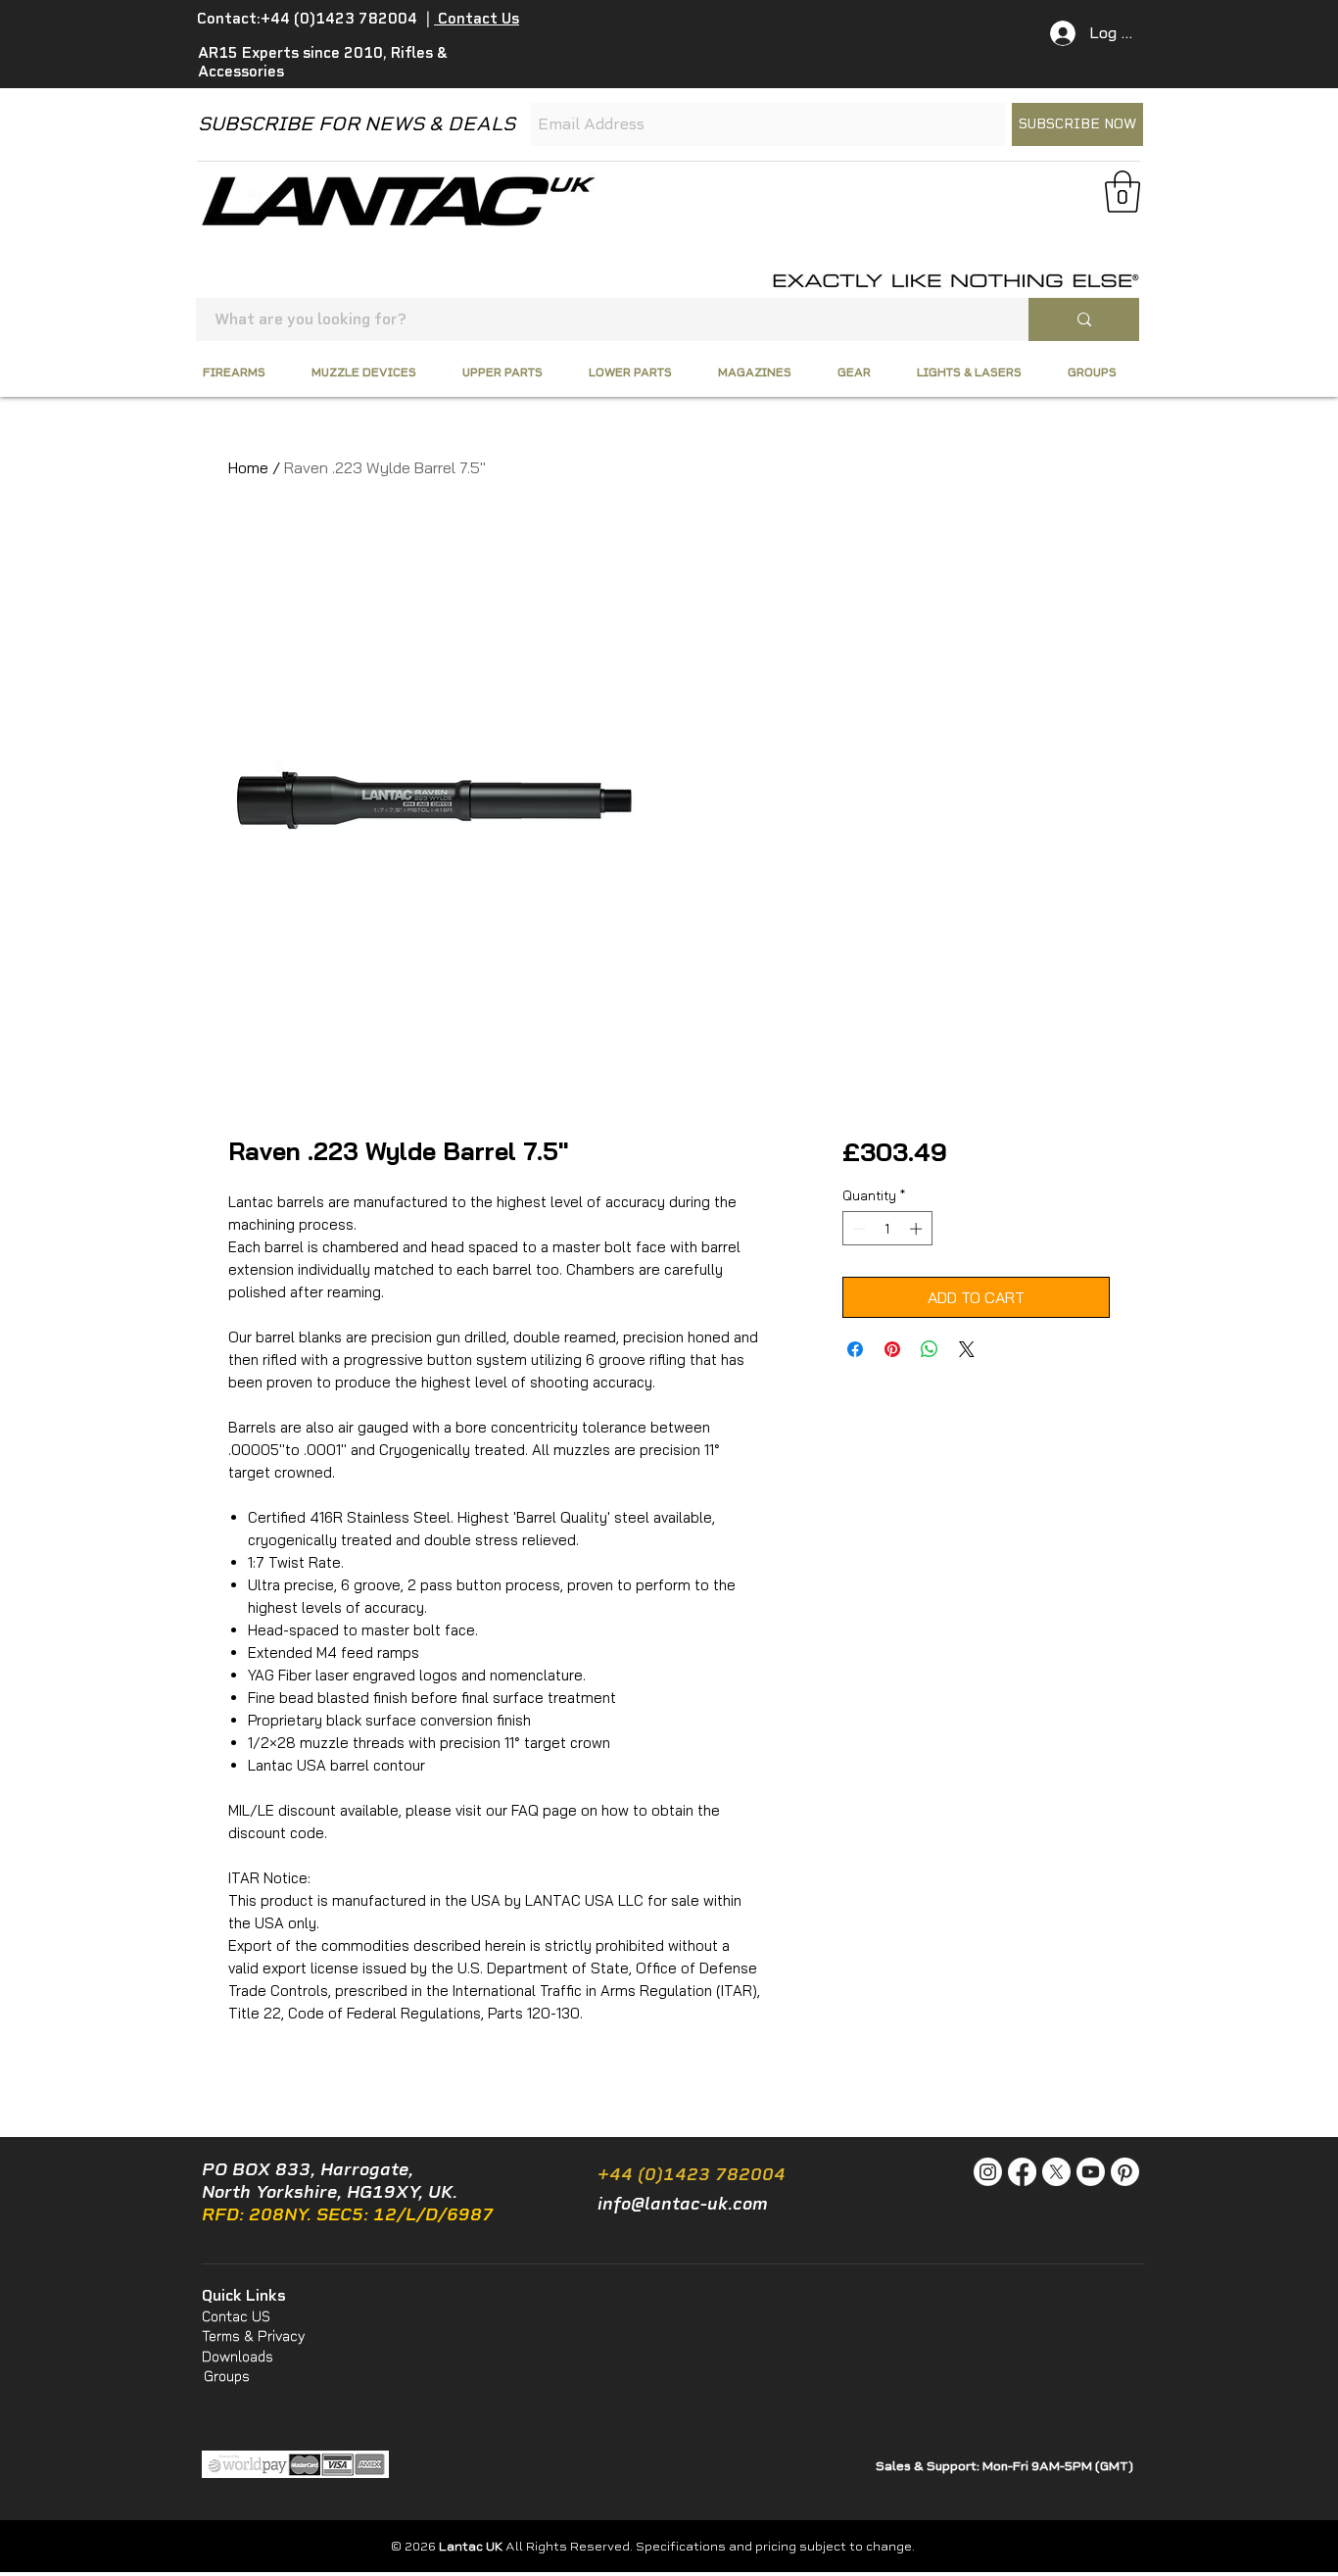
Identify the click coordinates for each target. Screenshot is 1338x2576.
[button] (1123, 192)
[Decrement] (857, 1229)
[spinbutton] (887, 1229)
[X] (1056, 2172)
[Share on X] (967, 1349)
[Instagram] (988, 2172)
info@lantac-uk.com (683, 2204)
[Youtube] (1091, 2172)
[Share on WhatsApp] (930, 1349)
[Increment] (918, 1229)
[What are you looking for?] (1084, 319)
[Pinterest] (1125, 2172)
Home (248, 467)
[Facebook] (1022, 2172)
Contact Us (477, 19)
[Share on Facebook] (855, 1349)
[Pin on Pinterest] (892, 1349)
